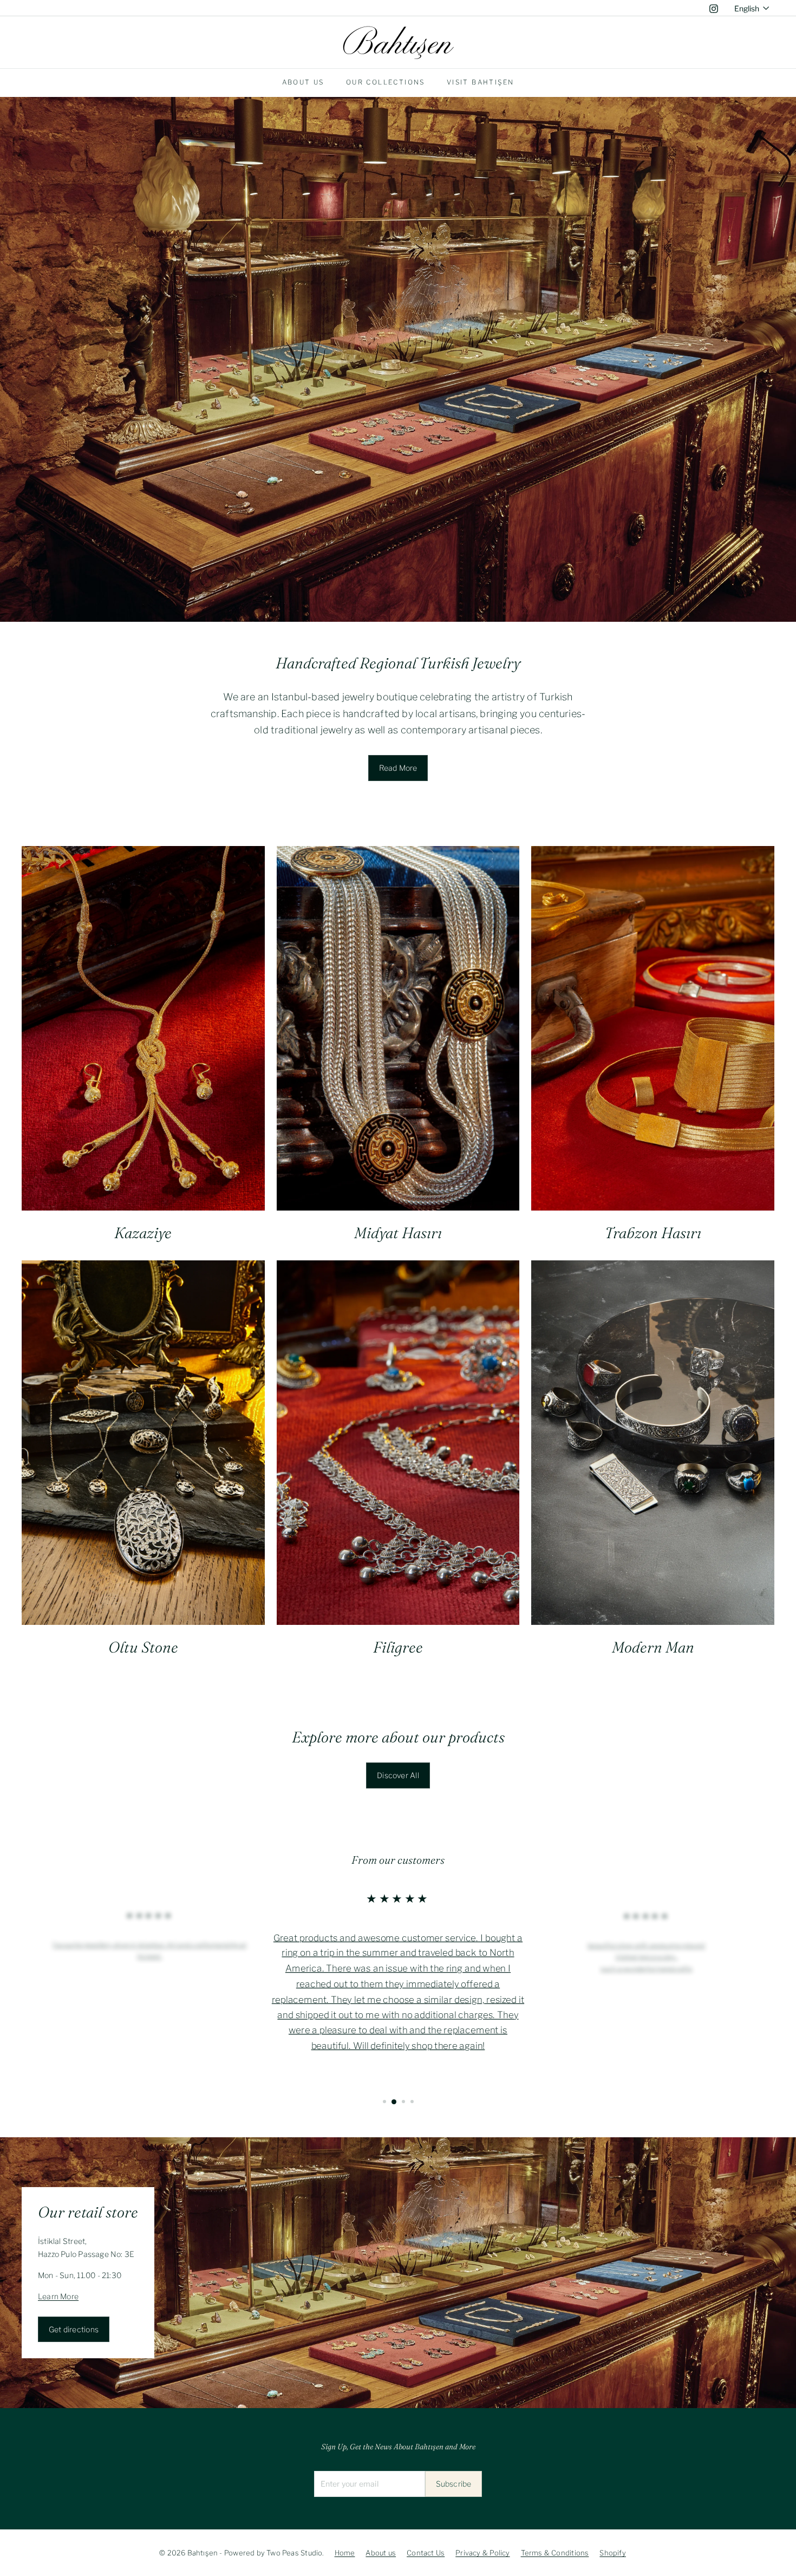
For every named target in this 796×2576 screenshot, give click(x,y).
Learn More (58, 2296)
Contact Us (426, 2553)
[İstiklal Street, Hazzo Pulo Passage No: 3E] (398, 2273)
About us (381, 2553)
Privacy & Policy (482, 2553)
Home (345, 2553)
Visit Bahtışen (481, 82)
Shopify (612, 2553)
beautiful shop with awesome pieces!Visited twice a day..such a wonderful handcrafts (646, 1956)
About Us (303, 82)
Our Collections (386, 82)
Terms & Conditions (555, 2553)
